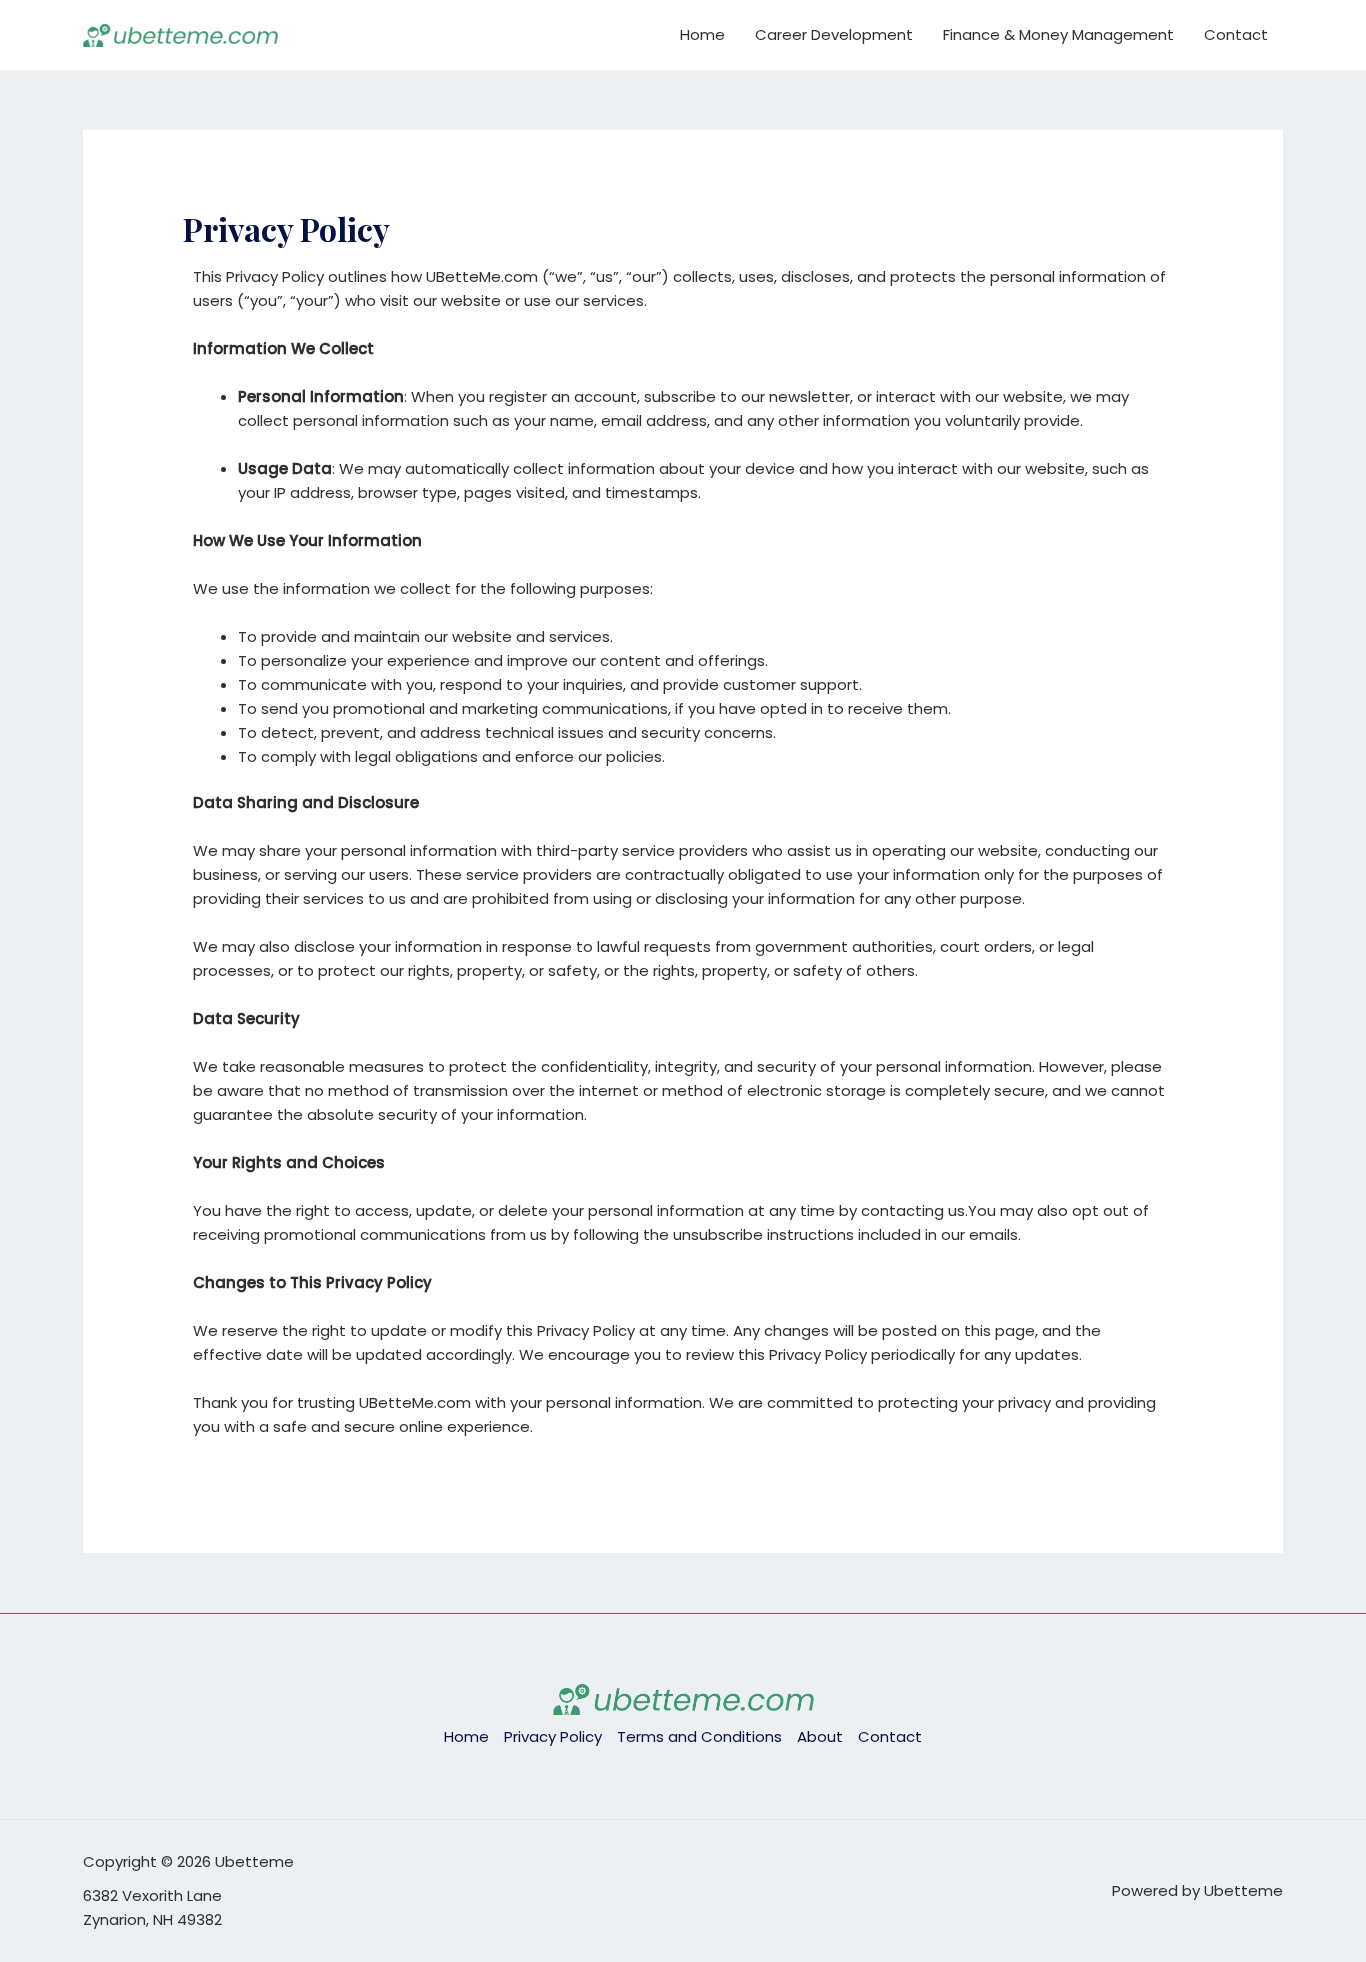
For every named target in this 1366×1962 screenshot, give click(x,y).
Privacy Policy (553, 1736)
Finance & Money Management (1058, 34)
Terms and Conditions (699, 1736)
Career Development (834, 34)
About (820, 1736)
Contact (1236, 34)
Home (702, 34)
